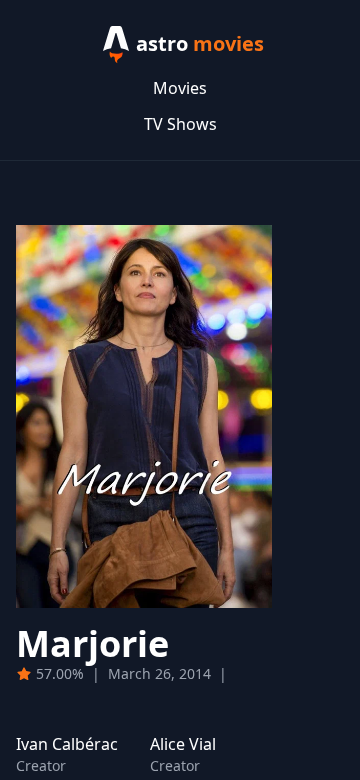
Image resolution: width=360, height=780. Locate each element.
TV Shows (180, 124)
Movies (180, 88)
